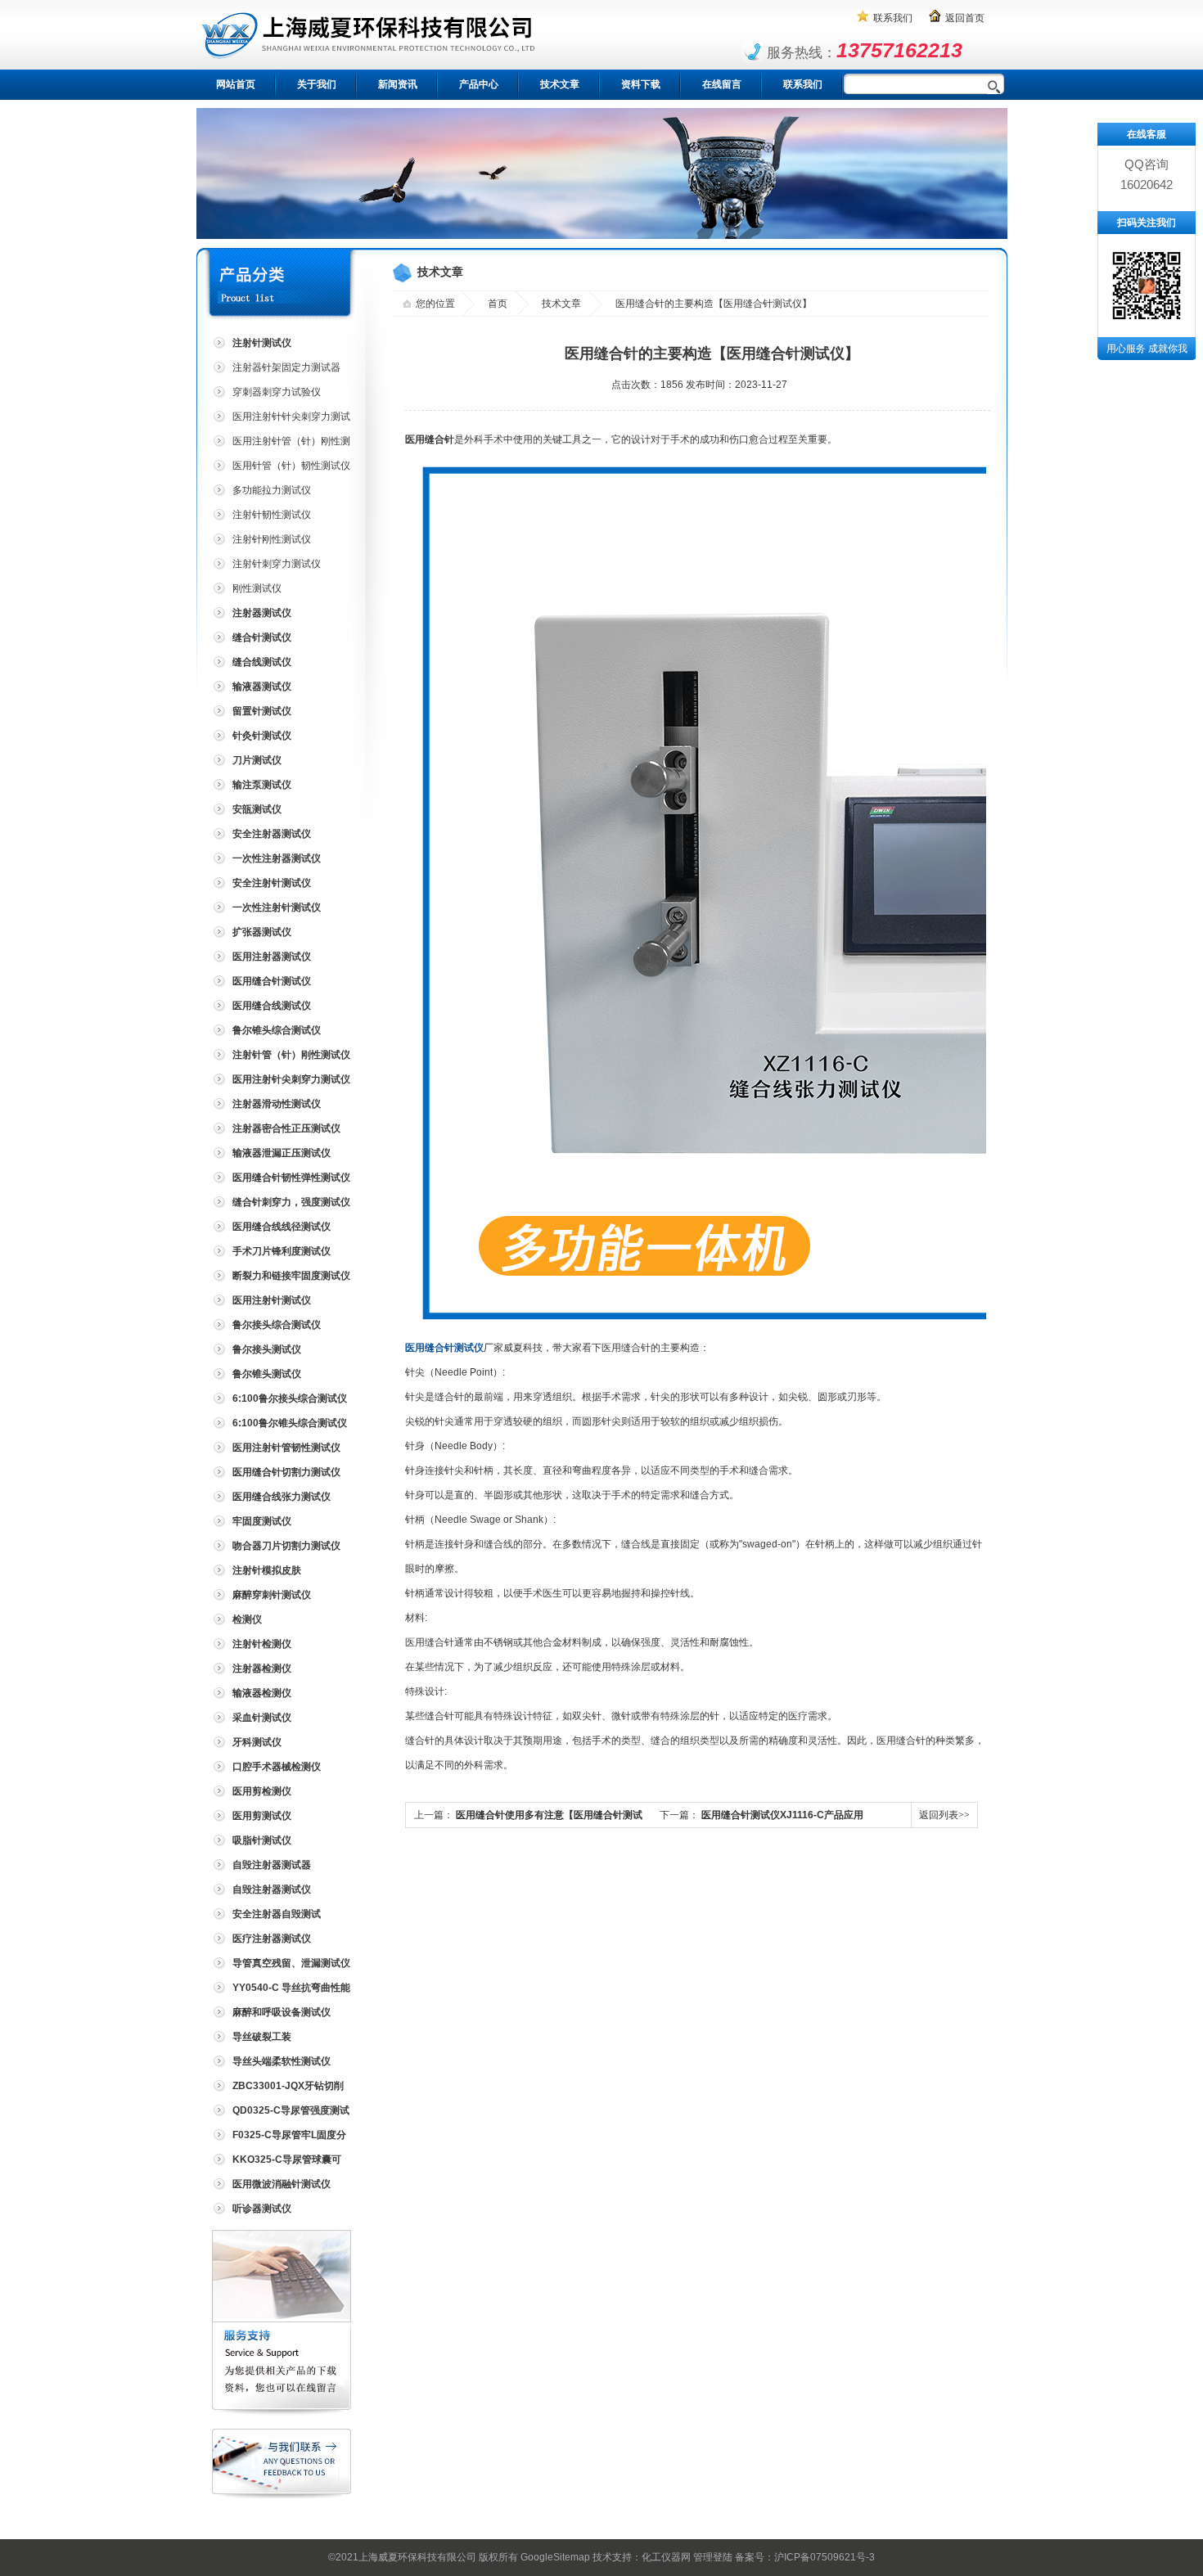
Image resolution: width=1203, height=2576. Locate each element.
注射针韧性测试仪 (272, 515)
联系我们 (893, 18)
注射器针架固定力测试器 (286, 367)
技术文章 (560, 84)
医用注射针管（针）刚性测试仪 (280, 444)
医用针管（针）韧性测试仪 (291, 466)
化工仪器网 (666, 2557)
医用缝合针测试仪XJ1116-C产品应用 (782, 1815)
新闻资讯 (398, 84)
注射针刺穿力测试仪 (277, 564)
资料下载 (641, 84)
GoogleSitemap (555, 2557)
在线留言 (722, 84)
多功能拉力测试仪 (272, 490)
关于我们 (317, 84)
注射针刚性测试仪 (272, 539)
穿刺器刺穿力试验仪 (277, 392)
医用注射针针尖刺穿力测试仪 (280, 419)
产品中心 (479, 84)
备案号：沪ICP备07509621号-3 (805, 2557)
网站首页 (236, 84)
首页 (498, 304)
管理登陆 (713, 2557)
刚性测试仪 (257, 588)
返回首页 (965, 18)
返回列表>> (944, 1815)
